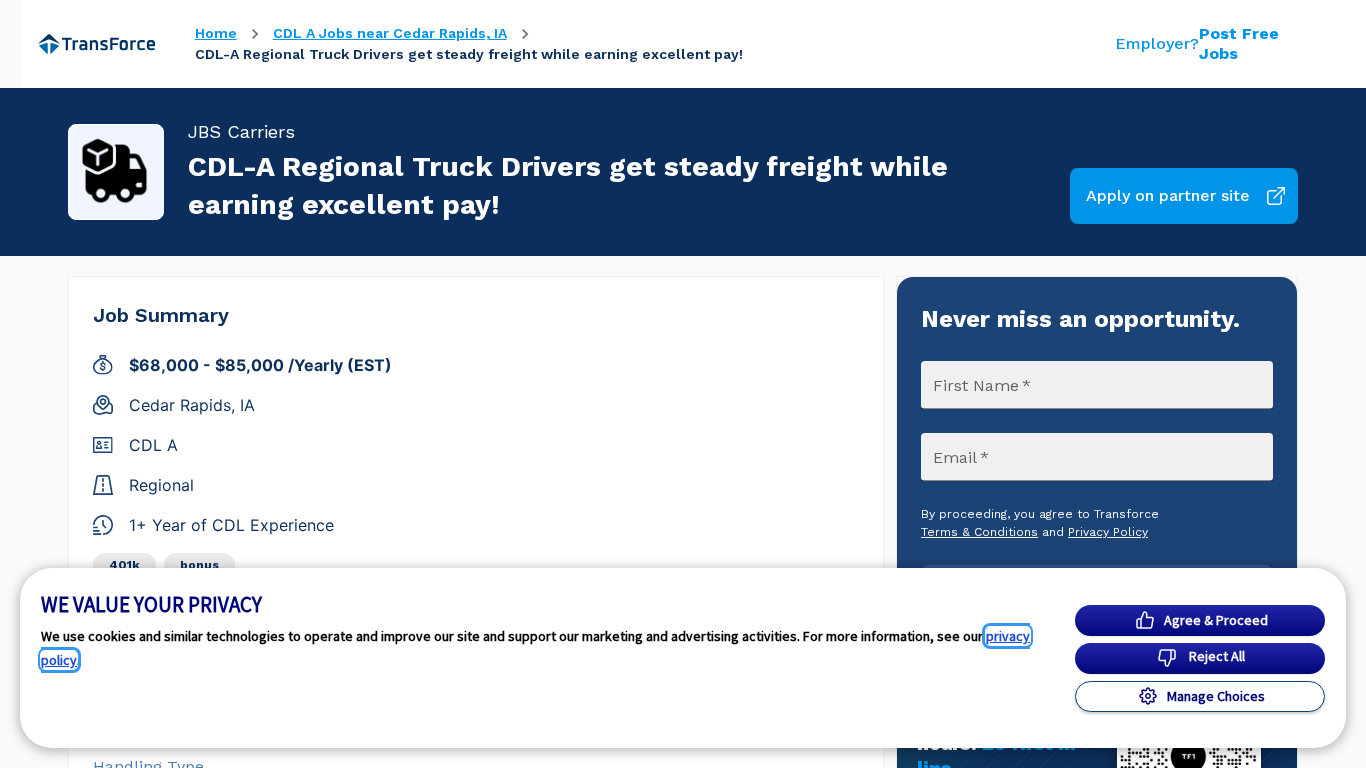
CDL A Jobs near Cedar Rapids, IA (390, 33)
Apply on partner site (1168, 195)
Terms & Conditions (979, 532)
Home (216, 33)
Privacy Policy (1108, 532)
